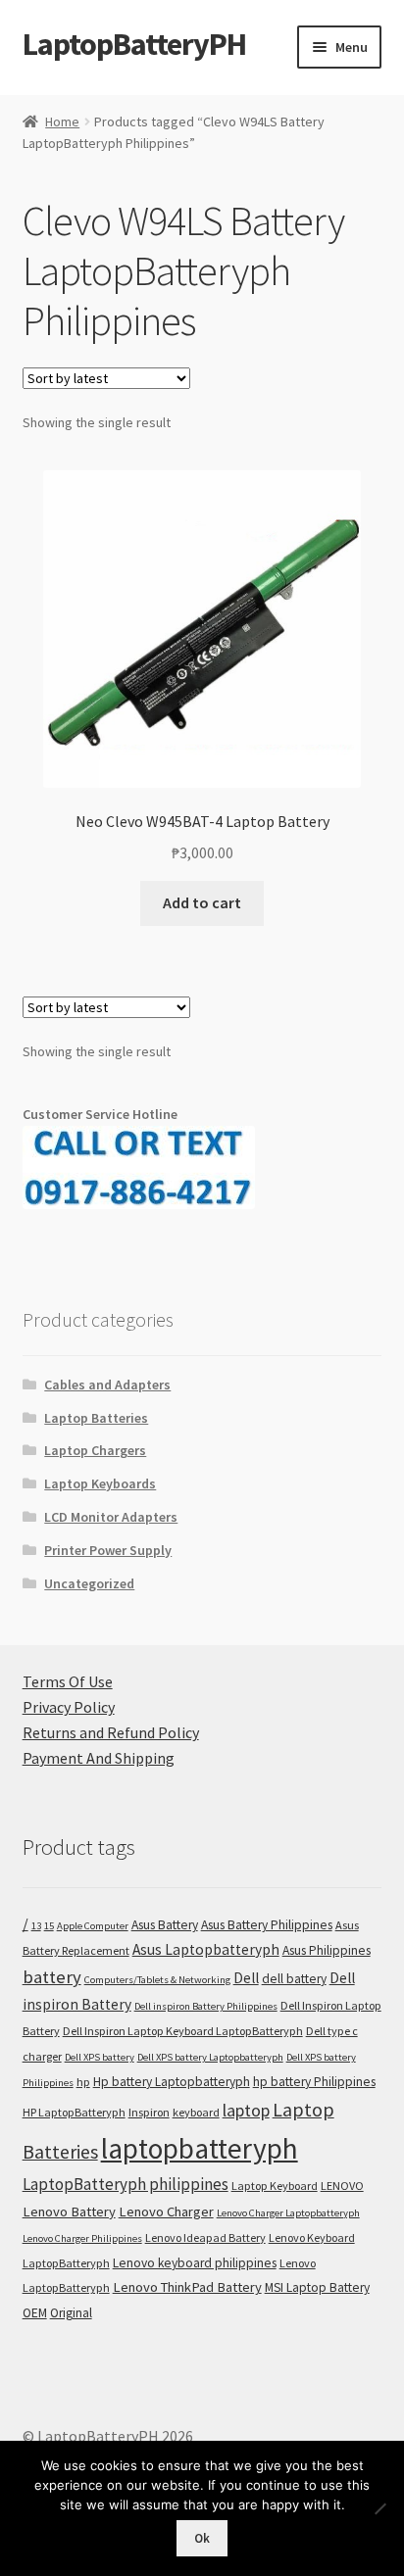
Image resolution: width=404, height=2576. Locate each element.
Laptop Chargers (95, 1450)
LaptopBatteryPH (134, 44)
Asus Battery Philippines (267, 1925)
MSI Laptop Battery (317, 2287)
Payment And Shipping (99, 1758)
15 (49, 1926)
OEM (35, 2313)
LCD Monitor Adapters (111, 1517)
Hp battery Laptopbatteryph (172, 2082)
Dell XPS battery (100, 2057)
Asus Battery (165, 1925)
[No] (379, 2508)
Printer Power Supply (108, 1550)
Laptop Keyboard (275, 2186)
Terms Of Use (68, 1681)
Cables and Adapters (107, 1385)
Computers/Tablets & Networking (157, 1980)
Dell (246, 1978)
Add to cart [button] (202, 902)
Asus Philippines (327, 1950)
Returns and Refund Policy (111, 1732)
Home (62, 122)
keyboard (196, 2112)
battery (52, 1977)
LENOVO (342, 2186)
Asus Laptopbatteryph (206, 1949)
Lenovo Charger (166, 2211)
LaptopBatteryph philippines (126, 2184)
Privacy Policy (69, 1707)
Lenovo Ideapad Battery (205, 2237)
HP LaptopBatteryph (74, 2112)
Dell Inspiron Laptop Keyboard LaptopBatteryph (183, 2031)
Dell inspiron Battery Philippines (206, 2006)
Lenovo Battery (69, 2211)
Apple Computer (93, 1926)
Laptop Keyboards (100, 1483)
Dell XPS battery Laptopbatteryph (210, 2057)
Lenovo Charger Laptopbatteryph (288, 2213)
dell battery (294, 1979)
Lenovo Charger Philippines (82, 2238)
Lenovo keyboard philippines (195, 2263)
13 (36, 1926)
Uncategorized (89, 1583)
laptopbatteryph (200, 2148)
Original (71, 2313)
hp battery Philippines (314, 2082)
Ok (202, 2538)
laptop (246, 2110)
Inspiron (149, 2112)
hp (83, 2082)
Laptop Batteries (96, 1418)
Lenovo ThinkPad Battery (187, 2287)
